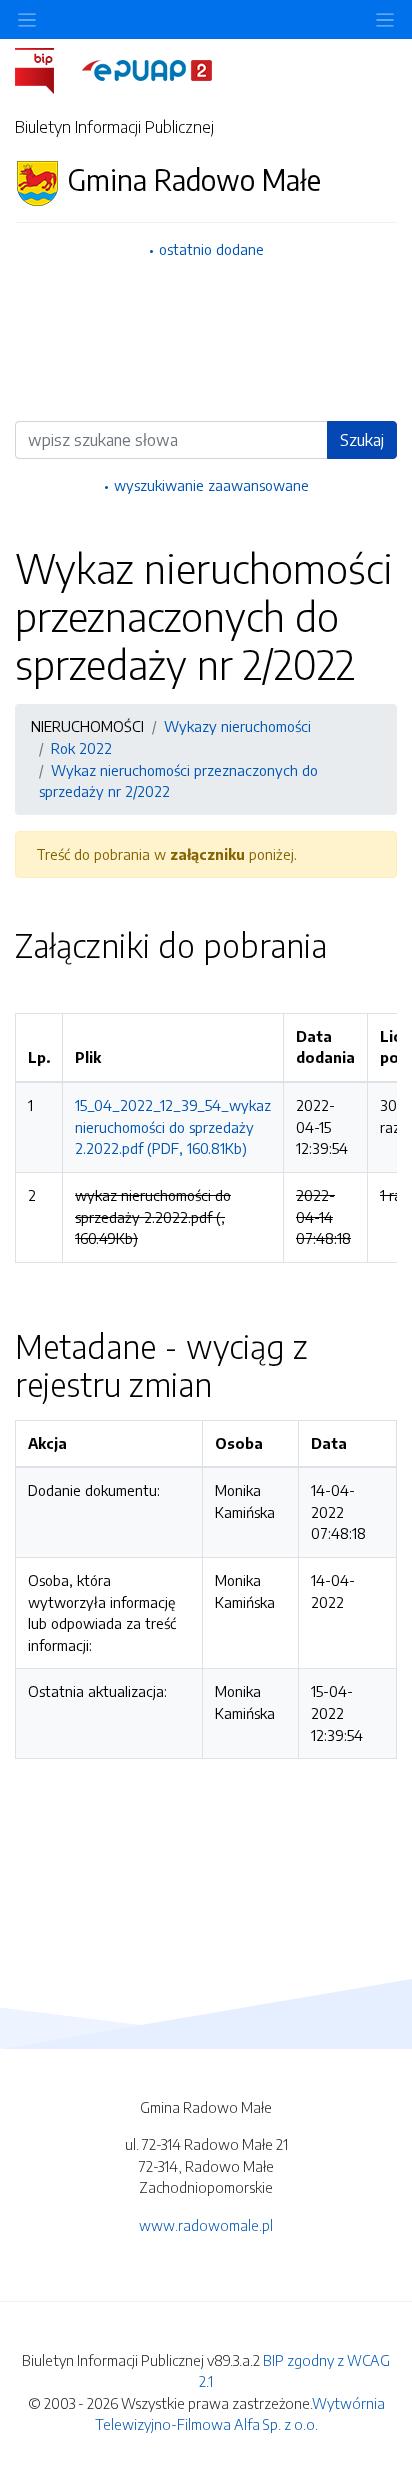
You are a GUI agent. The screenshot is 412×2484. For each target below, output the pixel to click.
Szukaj (362, 440)
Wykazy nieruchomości (237, 726)
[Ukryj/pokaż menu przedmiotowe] (27, 19)
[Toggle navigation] (385, 19)
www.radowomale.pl (206, 2225)
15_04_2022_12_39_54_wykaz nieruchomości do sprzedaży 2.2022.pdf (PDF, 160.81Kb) (173, 1126)
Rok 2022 (81, 748)
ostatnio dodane (211, 249)
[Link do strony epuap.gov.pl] (147, 69)
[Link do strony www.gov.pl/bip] (46, 69)
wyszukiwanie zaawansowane (211, 485)
